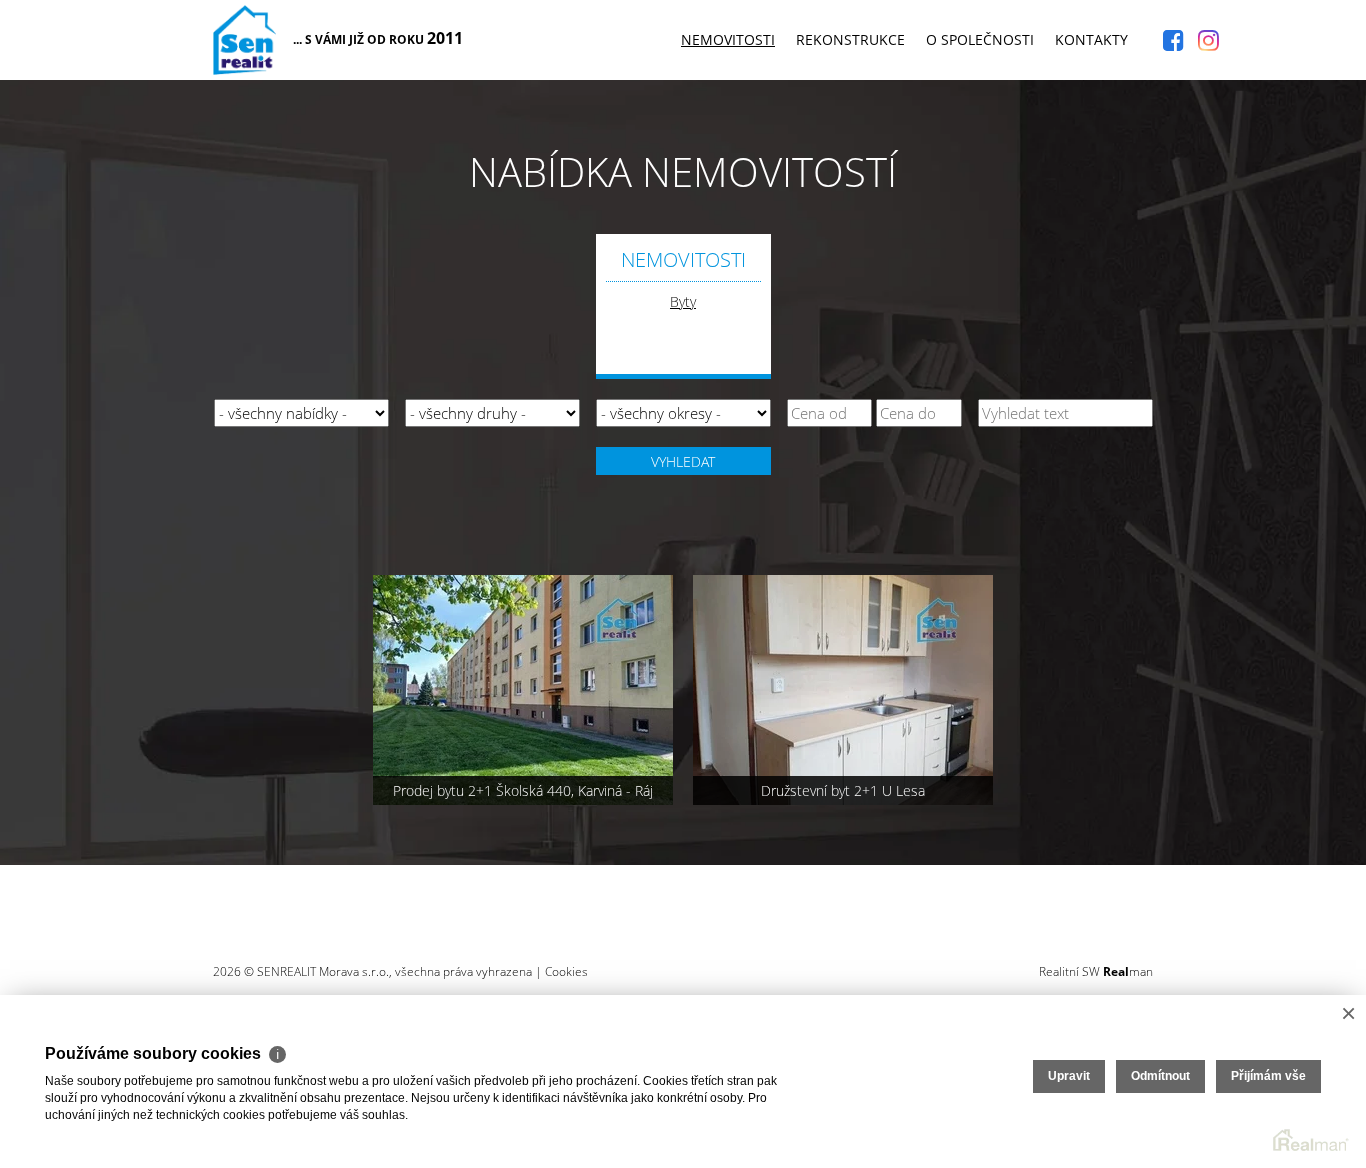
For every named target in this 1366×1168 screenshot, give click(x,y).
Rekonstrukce (850, 39)
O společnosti (980, 39)
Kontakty (1091, 39)
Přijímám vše (1268, 1076)
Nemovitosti (728, 39)
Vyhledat (683, 461)
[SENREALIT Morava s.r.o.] (244, 35)
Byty (683, 301)
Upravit (1069, 1076)
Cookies (566, 971)
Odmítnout (1160, 1076)
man (1128, 971)
